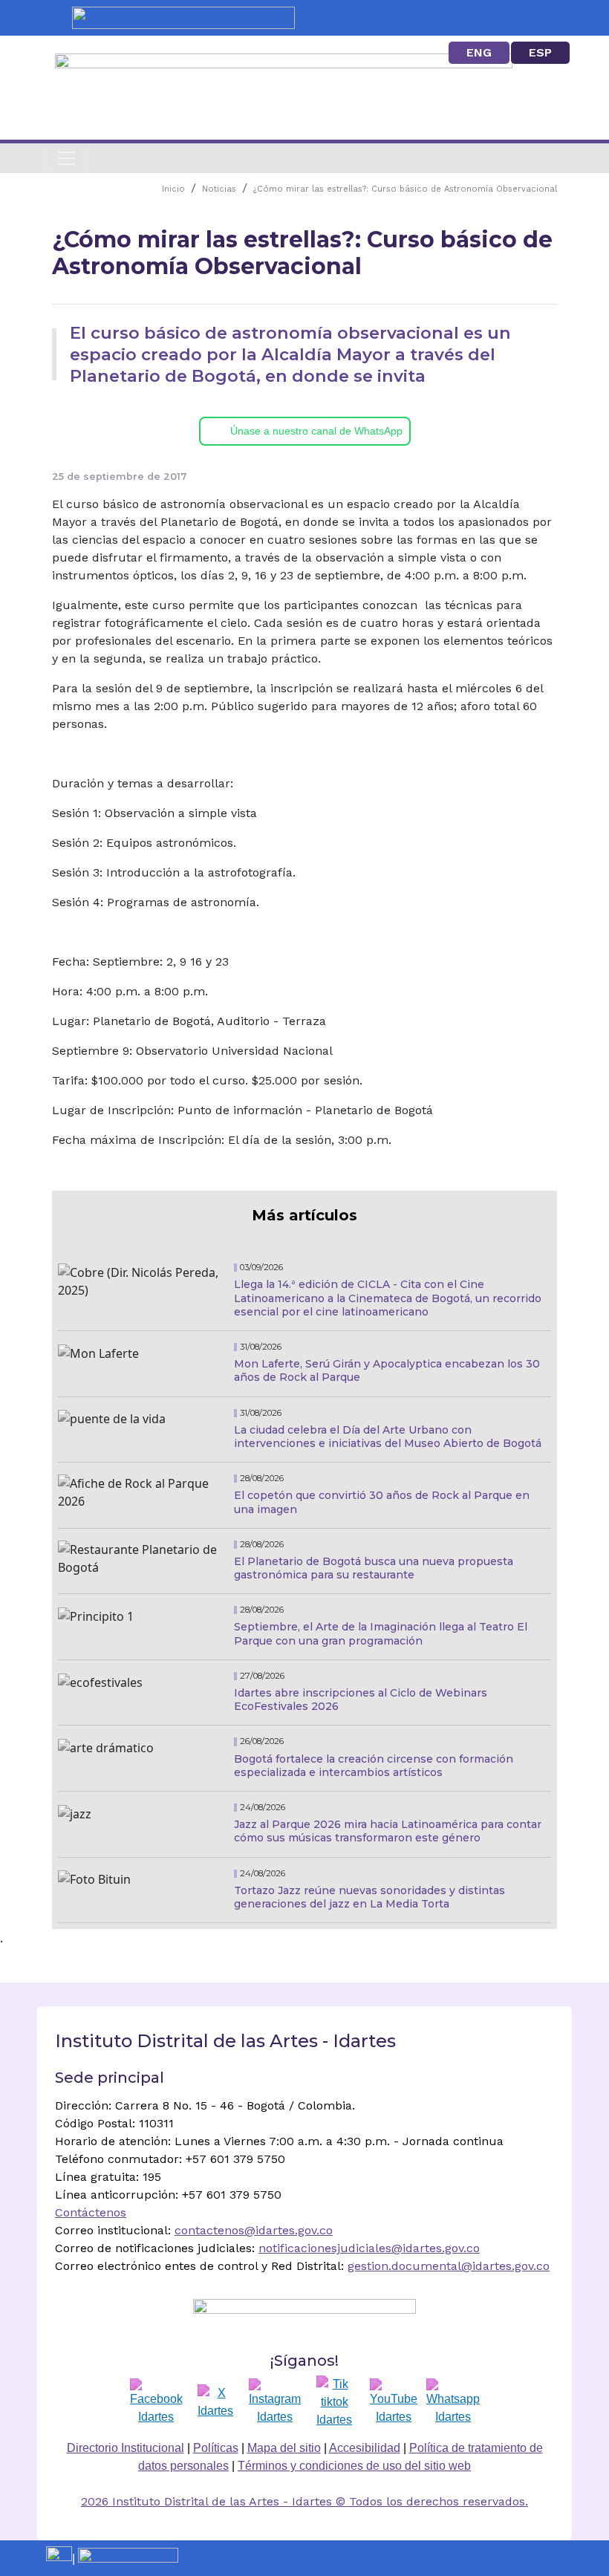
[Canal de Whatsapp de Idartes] (453, 2402)
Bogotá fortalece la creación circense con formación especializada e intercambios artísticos (374, 1766)
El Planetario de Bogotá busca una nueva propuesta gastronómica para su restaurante (374, 1568)
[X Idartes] (215, 2402)
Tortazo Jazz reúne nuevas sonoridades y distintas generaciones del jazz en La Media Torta (369, 1897)
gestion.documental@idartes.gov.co (449, 2266)
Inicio (173, 189)
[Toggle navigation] (67, 158)
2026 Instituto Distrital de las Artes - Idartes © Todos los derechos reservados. (304, 2501)
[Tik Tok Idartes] (334, 2402)
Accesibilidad (365, 2448)
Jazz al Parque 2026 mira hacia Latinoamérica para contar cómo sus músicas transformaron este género (388, 1831)
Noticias (219, 189)
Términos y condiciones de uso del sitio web (354, 2466)
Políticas (216, 2448)
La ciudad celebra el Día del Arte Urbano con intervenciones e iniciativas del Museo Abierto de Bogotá (388, 1437)
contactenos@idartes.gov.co (254, 2230)
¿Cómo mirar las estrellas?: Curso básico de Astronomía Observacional (405, 189)
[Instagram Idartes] (275, 2402)
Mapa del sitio (284, 2448)
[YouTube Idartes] (394, 2402)
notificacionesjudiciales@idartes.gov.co (369, 2248)
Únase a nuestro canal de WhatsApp (316, 431)
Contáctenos (91, 2212)
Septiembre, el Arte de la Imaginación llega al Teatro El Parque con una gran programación (381, 1633)
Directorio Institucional (126, 2448)
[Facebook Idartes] (156, 2402)
